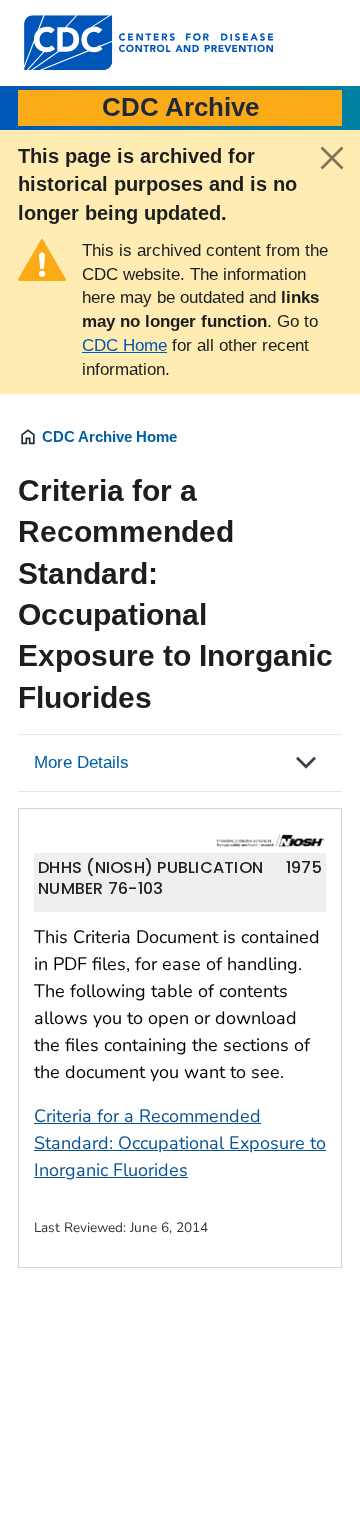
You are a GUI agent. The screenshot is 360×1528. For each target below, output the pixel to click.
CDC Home (124, 345)
